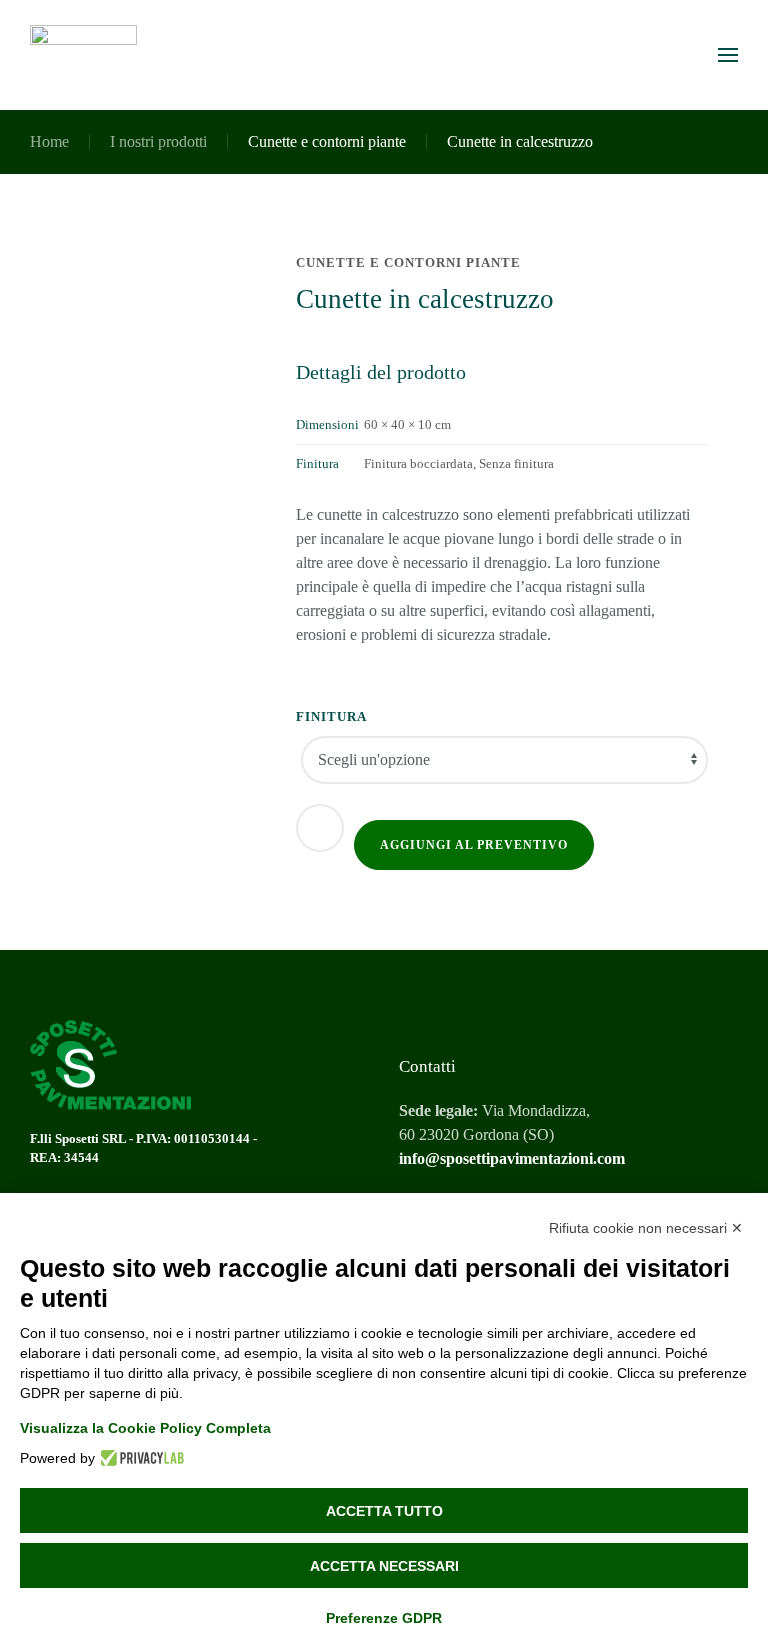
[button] (728, 55)
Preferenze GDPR (384, 1618)
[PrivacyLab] (139, 1458)
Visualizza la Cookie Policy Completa (145, 1428)
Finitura (331, 716)
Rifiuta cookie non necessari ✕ (646, 1228)
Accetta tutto (384, 1511)
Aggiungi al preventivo (474, 845)
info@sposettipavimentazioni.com (512, 1158)
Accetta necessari (384, 1566)
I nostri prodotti (158, 141)
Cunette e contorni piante (327, 141)
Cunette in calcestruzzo (520, 141)
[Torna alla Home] (83, 55)
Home (49, 141)
